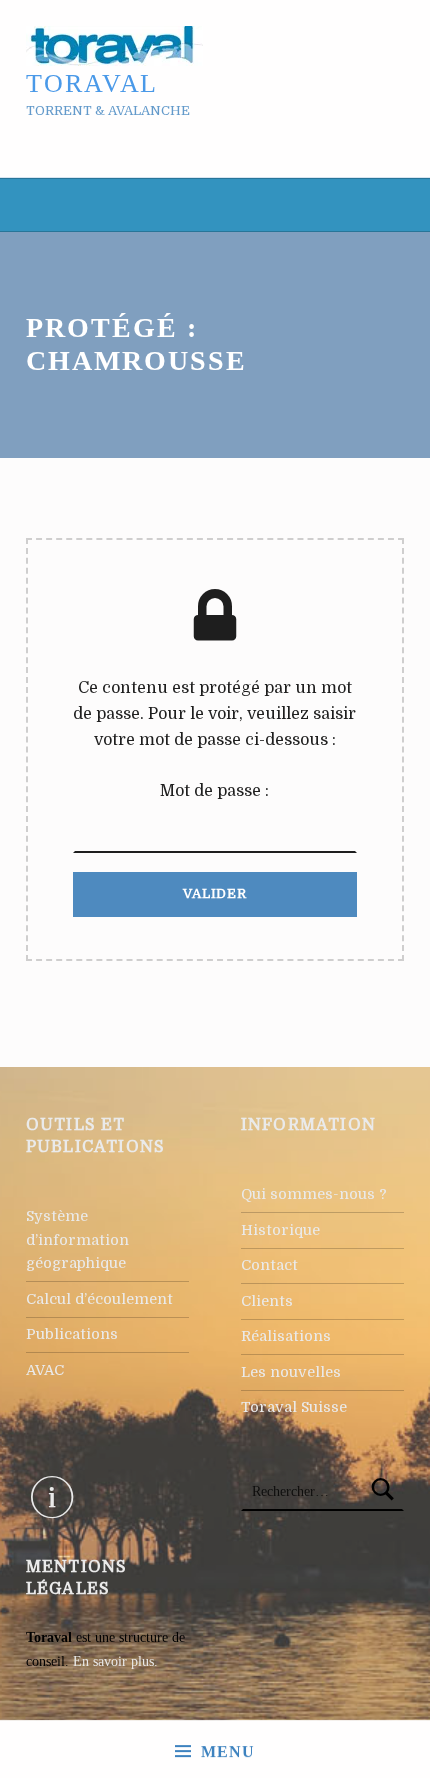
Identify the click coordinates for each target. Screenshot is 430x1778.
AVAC (45, 1370)
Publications (72, 1334)
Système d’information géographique (77, 1239)
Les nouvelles (291, 1372)
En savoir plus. (115, 1661)
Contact (269, 1265)
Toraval (92, 83)
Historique (280, 1230)
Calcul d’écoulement (99, 1299)
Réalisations (286, 1336)
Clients (267, 1301)
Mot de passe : (214, 791)
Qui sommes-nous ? (314, 1194)
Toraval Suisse (294, 1407)
